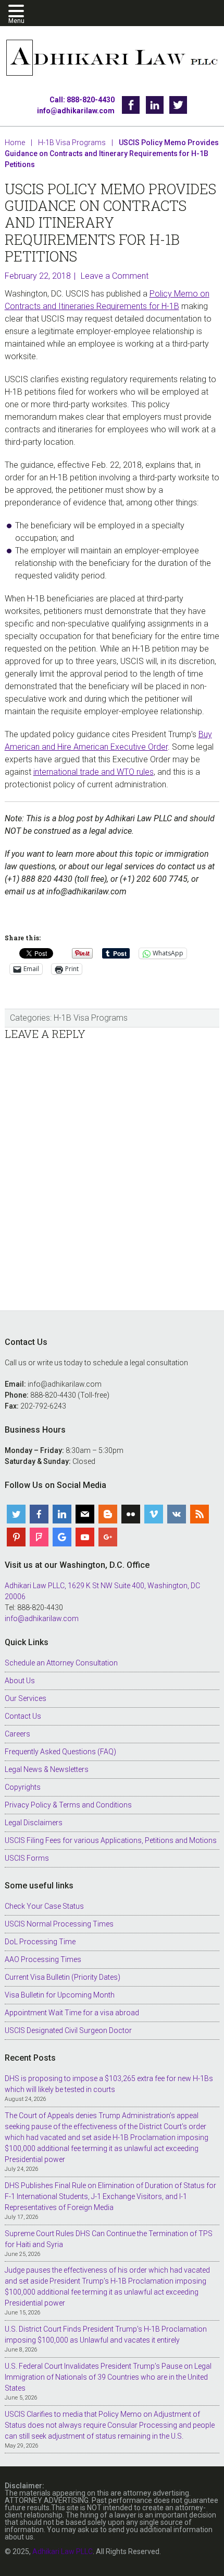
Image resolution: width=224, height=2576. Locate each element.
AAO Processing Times (43, 1959)
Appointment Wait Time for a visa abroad (72, 2013)
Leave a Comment (115, 276)
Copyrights (23, 1787)
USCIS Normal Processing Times (59, 1924)
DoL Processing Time (40, 1942)
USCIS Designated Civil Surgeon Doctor (68, 2030)
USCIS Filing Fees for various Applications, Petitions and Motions (111, 1840)
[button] (18, 12)
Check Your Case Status (44, 1906)
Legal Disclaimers (34, 1823)
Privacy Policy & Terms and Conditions (68, 1805)
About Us (20, 1681)
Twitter (178, 105)
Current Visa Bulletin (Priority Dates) (63, 1977)
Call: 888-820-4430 (82, 100)
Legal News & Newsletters (47, 1769)
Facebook (131, 105)
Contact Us (23, 1716)
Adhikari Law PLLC (112, 59)
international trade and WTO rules (94, 772)
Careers (17, 1734)
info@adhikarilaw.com (76, 111)
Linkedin (155, 105)
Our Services (26, 1698)
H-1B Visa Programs (91, 1018)
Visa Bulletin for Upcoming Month (60, 1995)
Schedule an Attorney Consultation (61, 1663)
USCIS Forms (27, 1858)
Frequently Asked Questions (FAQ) (60, 1752)
